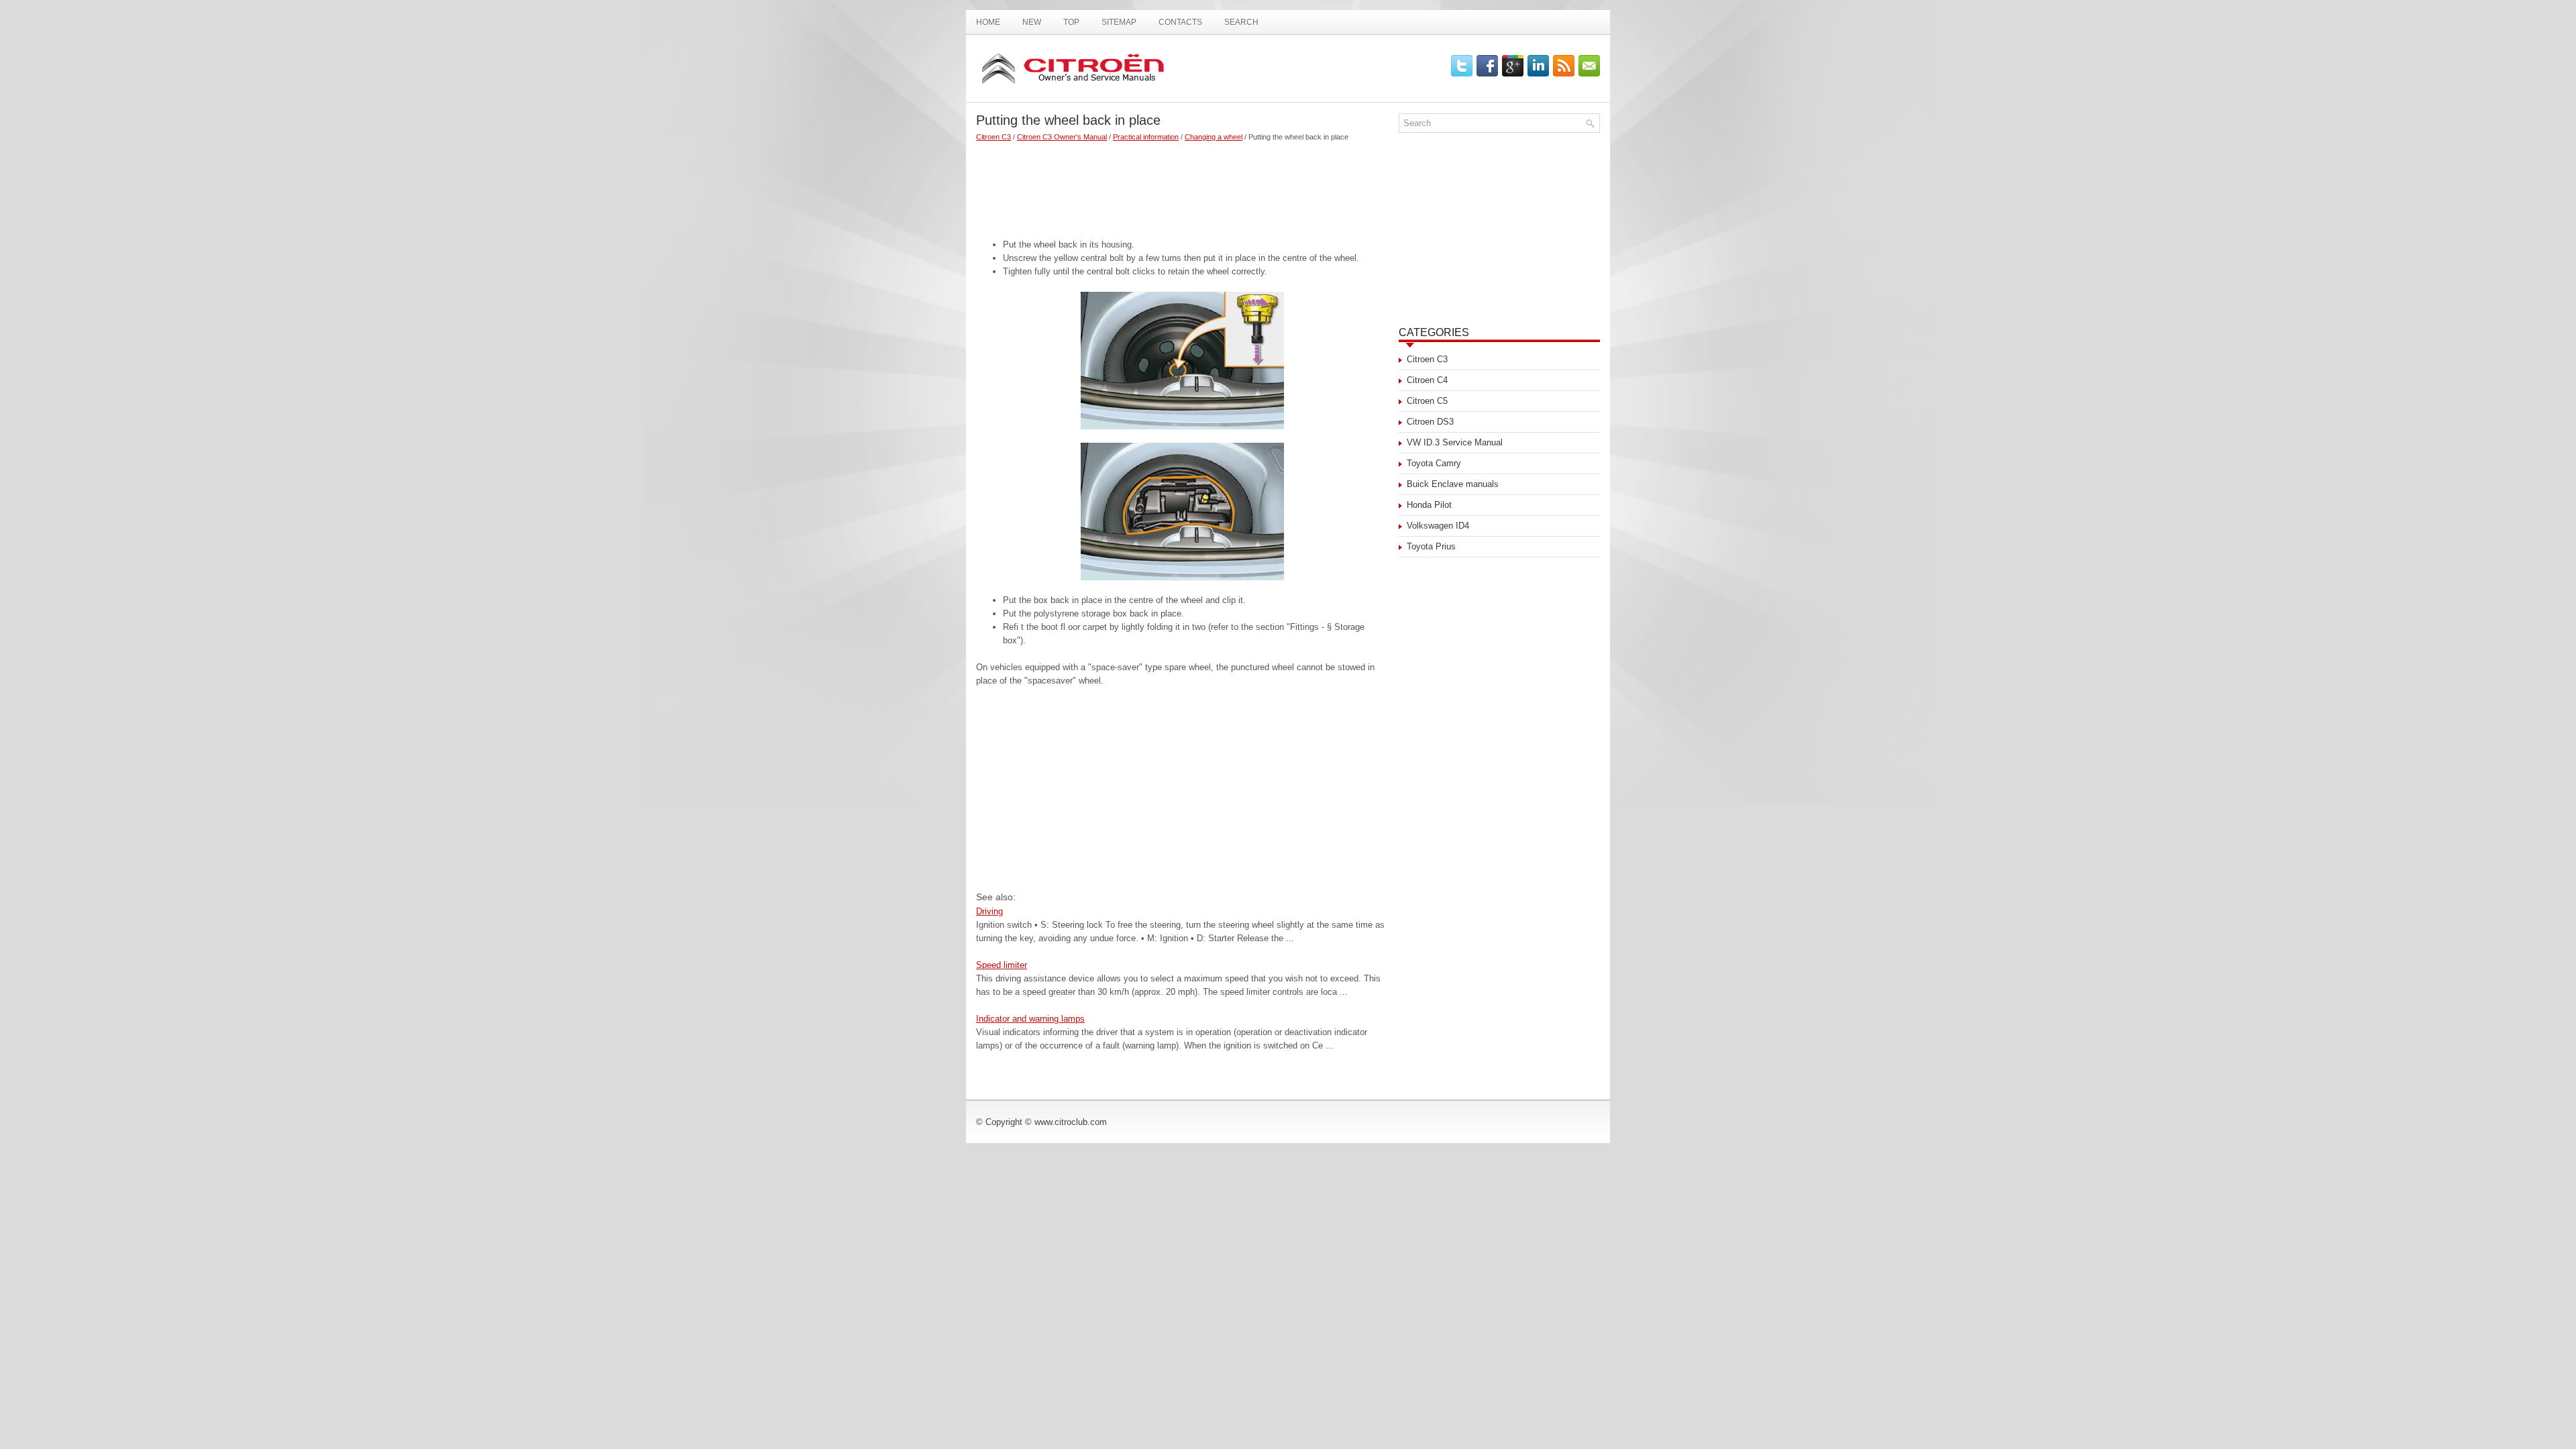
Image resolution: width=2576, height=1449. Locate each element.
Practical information (1146, 137)
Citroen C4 (1427, 380)
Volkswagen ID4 (1438, 526)
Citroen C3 (994, 137)
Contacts (1180, 22)
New (1032, 22)
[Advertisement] (1182, 184)
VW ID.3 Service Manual (1455, 442)
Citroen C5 (1427, 401)
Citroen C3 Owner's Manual (1062, 137)
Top (1071, 22)
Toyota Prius (1431, 546)
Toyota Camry (1434, 463)
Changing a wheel (1214, 137)
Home (988, 22)
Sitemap (1119, 22)
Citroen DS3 (1430, 422)
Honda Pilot (1429, 505)
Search (1241, 22)
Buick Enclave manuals (1453, 484)
